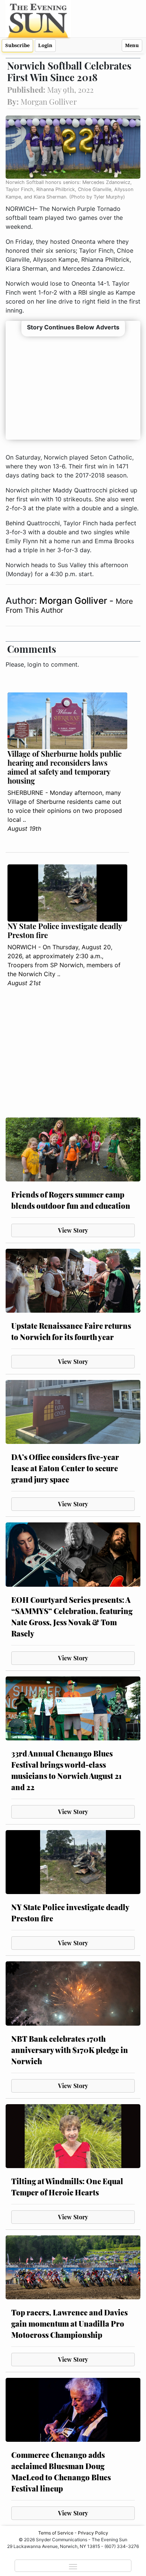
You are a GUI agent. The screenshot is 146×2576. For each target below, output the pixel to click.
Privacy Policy (93, 2533)
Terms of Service (56, 2533)
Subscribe (17, 45)
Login (45, 45)
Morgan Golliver (74, 601)
